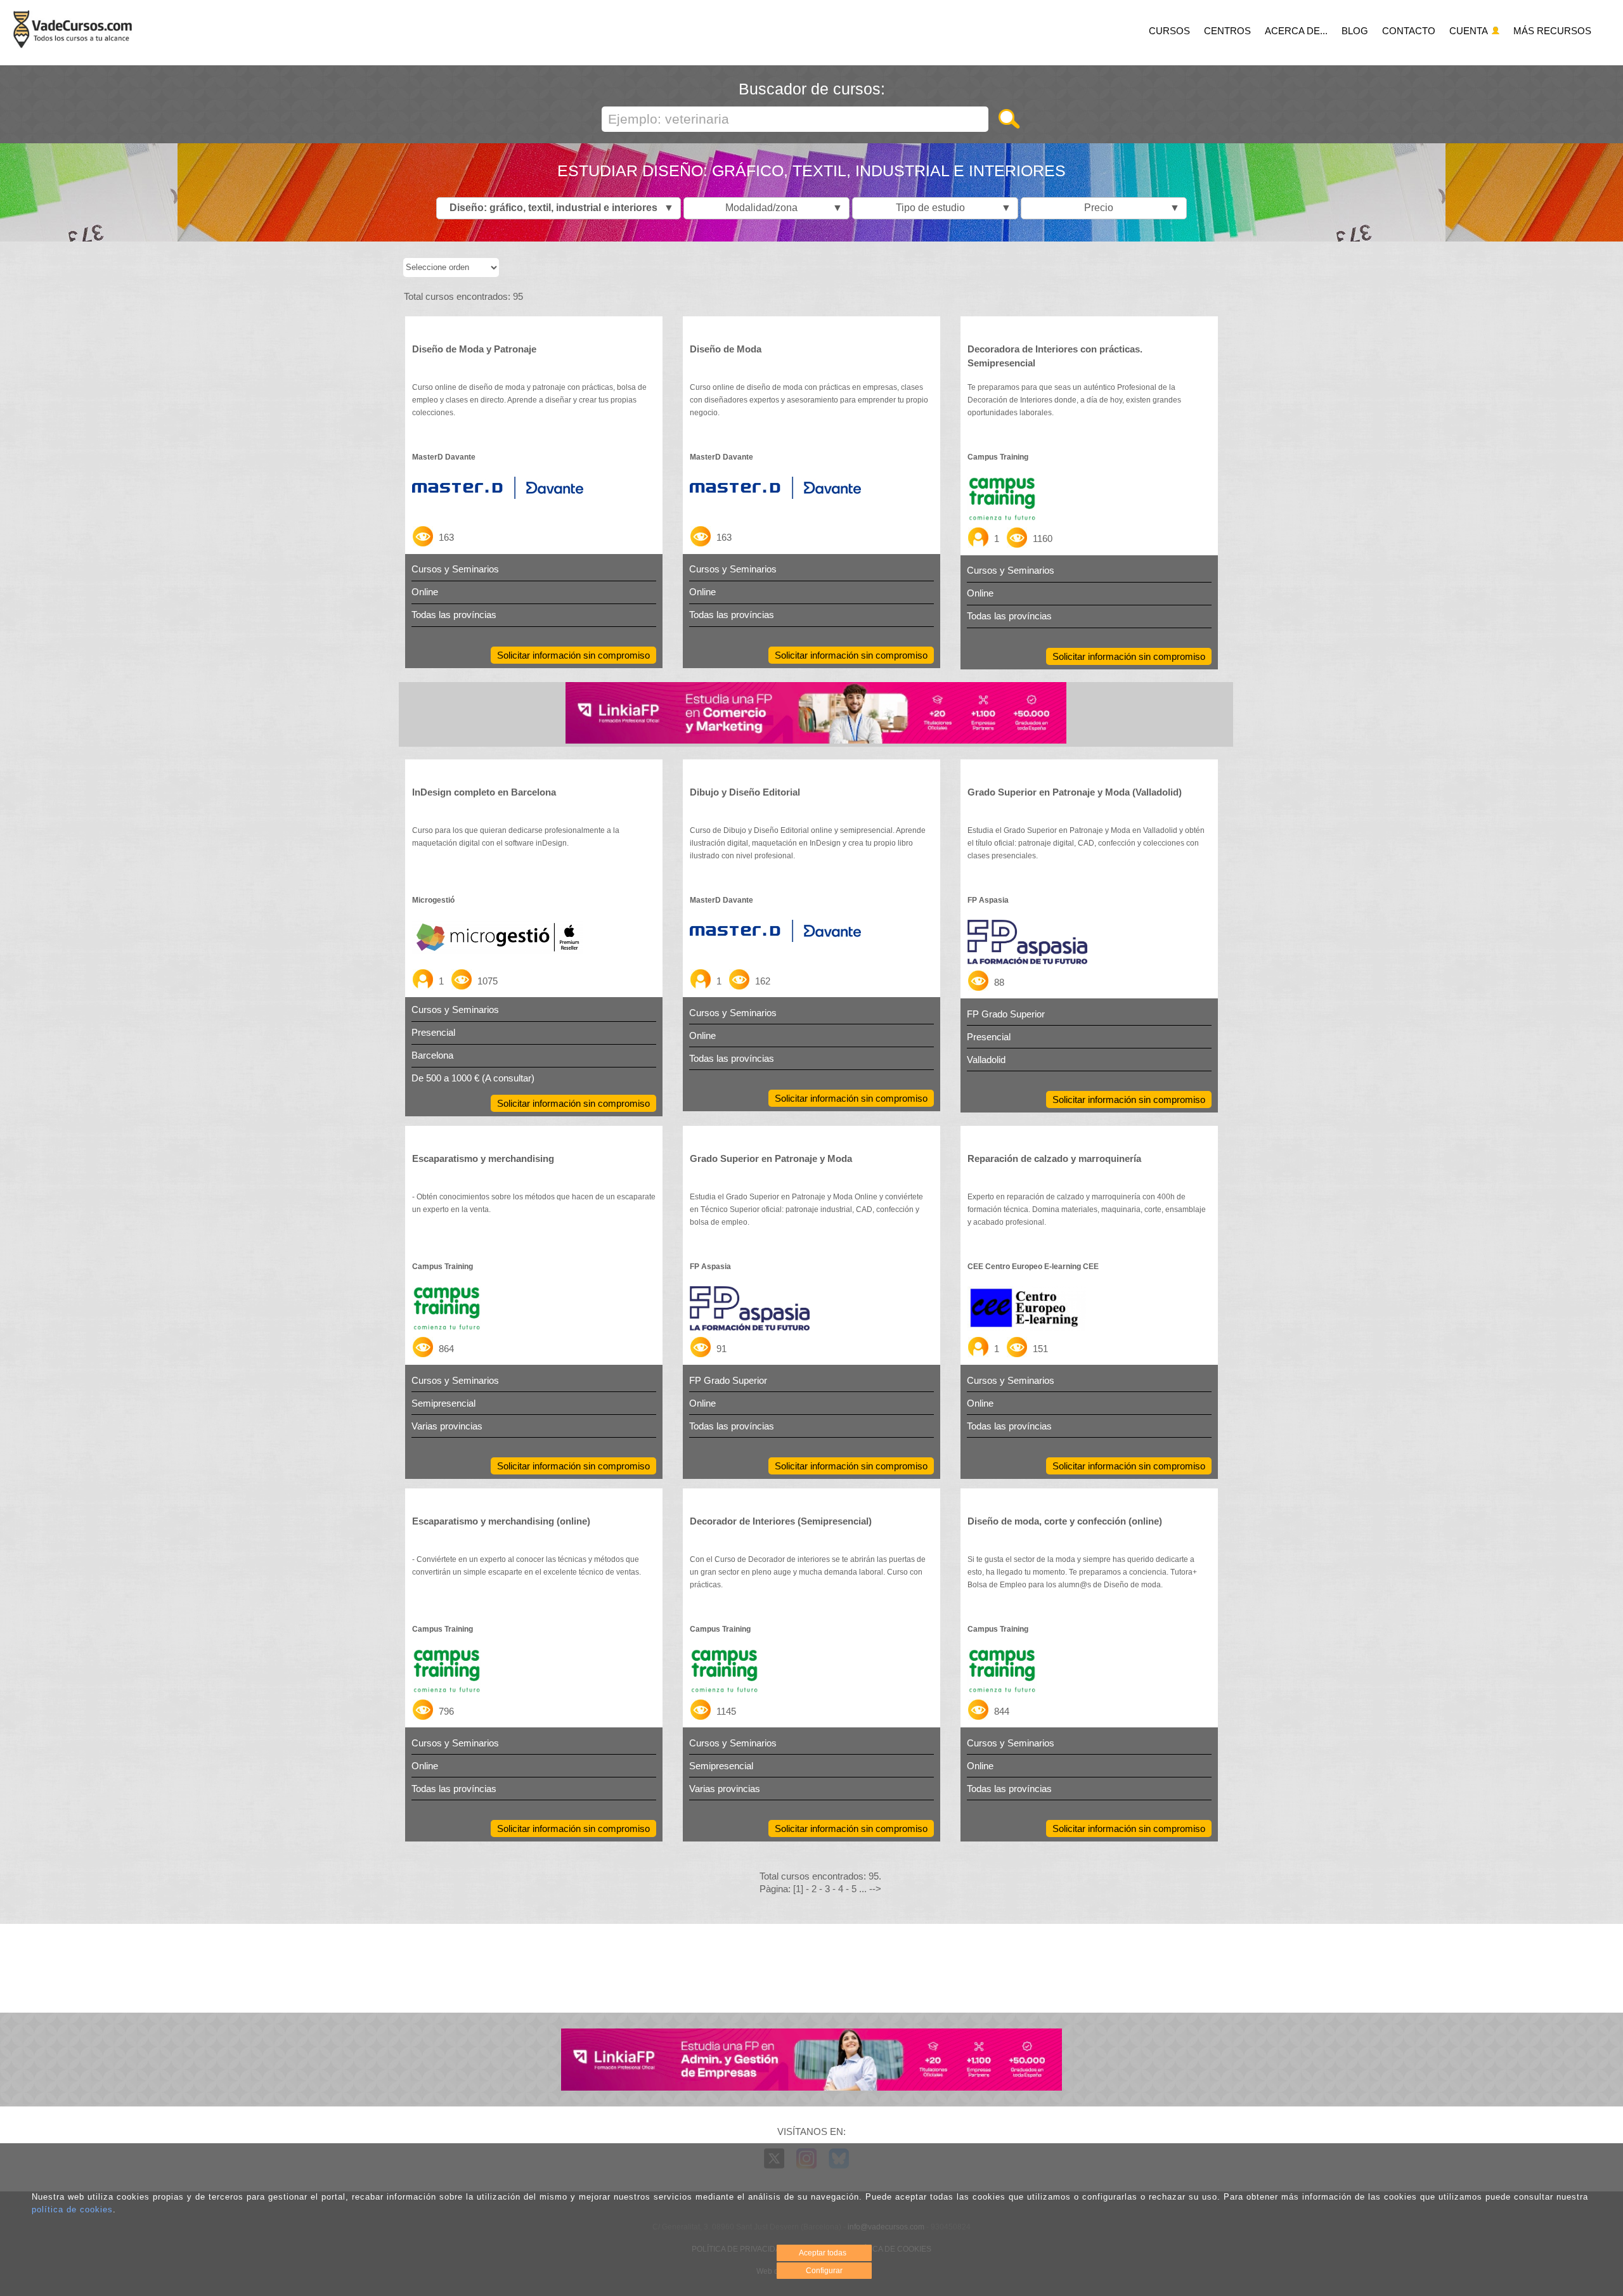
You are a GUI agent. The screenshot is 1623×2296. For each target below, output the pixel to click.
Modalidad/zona (781, 208)
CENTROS (1227, 31)
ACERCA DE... (1296, 31)
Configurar (824, 2271)
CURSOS (1169, 31)
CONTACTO (1409, 31)
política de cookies (72, 2209)
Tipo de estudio (950, 208)
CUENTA (1470, 31)
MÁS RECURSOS (1552, 31)
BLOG (1355, 31)
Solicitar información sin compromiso (573, 655)
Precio (1129, 208)
